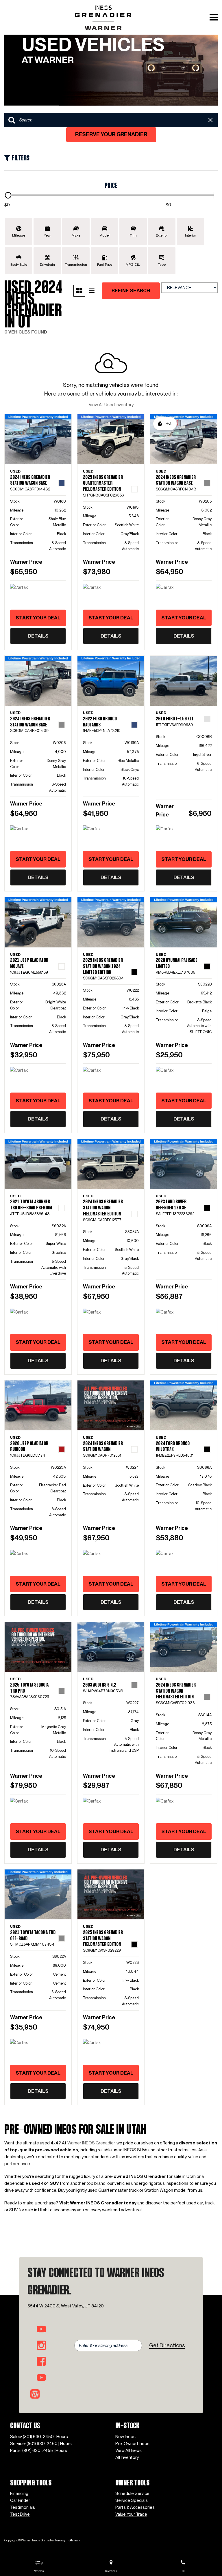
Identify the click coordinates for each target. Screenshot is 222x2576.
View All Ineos (128, 2451)
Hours (62, 2437)
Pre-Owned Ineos (132, 2444)
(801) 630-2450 (38, 2437)
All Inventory (127, 2457)
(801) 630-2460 (42, 2444)
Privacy (60, 2540)
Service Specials (132, 2500)
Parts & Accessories (135, 2507)
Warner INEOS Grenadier (91, 2143)
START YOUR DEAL (38, 618)
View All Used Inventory (111, 405)
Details (38, 636)
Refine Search (131, 291)
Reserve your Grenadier (111, 134)
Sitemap (74, 2540)
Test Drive (20, 2514)
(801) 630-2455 (38, 2451)
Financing (19, 2493)
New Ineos (125, 2437)
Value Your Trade (131, 2514)
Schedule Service (132, 2493)
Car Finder (20, 2500)
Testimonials (23, 2507)
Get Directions (167, 2345)
